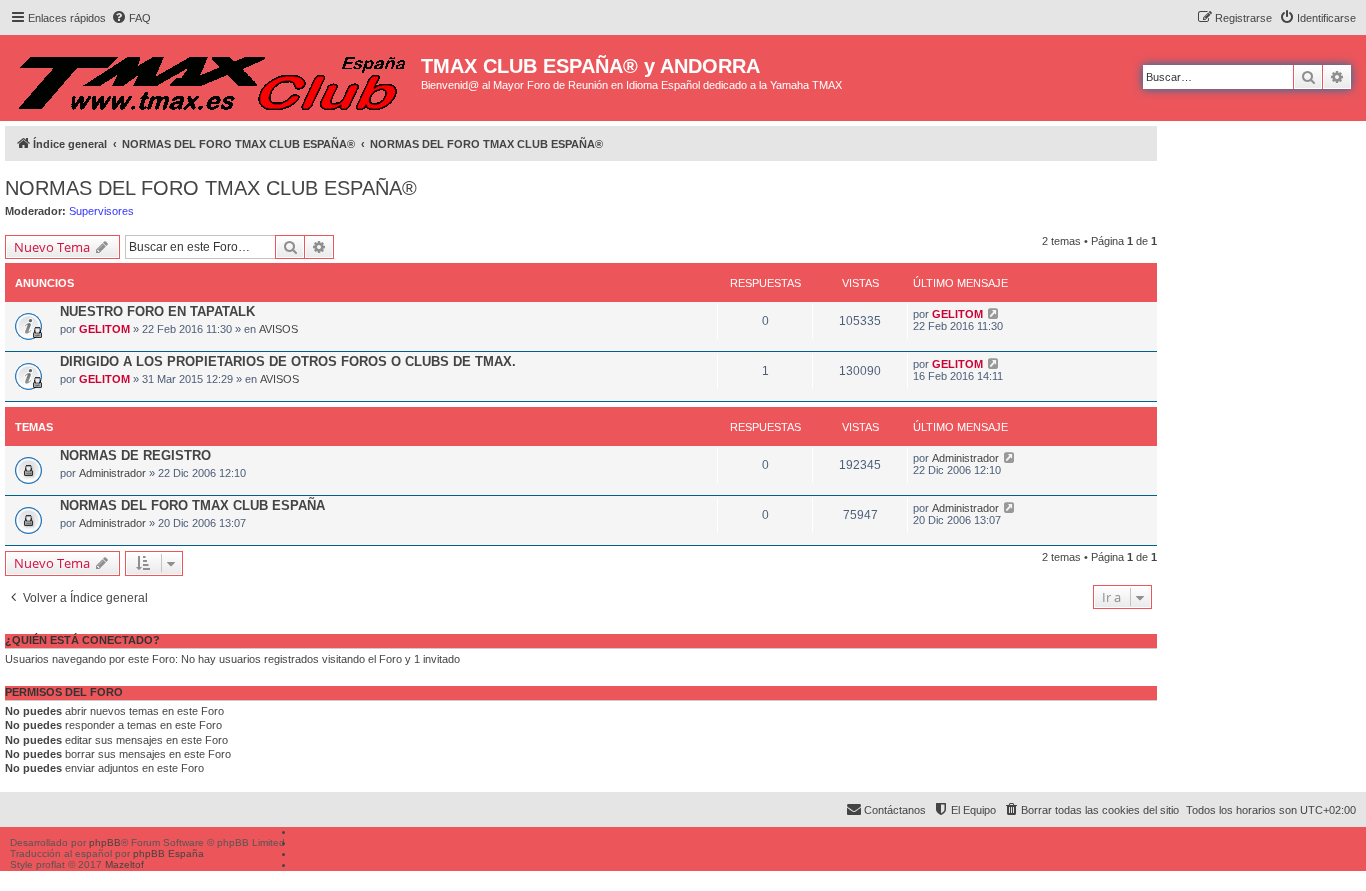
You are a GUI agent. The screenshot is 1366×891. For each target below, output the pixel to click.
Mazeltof (124, 864)
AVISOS (278, 329)
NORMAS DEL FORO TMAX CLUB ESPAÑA (192, 505)
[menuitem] (131, 18)
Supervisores (101, 211)
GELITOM (104, 329)
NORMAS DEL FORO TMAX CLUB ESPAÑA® (211, 188)
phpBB (105, 842)
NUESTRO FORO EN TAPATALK (157, 311)
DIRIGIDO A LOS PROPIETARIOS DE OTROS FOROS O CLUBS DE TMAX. (288, 361)
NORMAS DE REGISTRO (135, 455)
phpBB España (168, 853)
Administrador (112, 473)
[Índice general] (213, 78)
